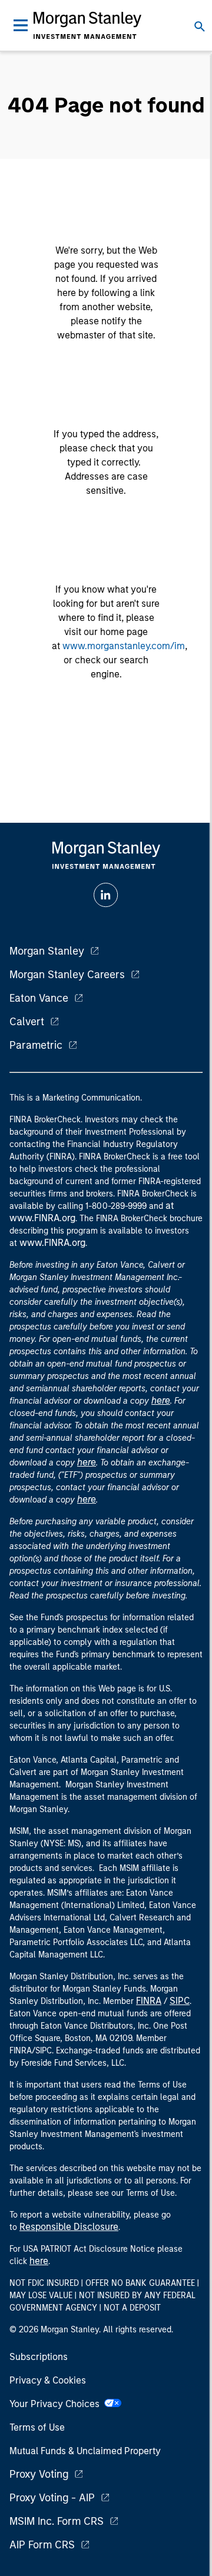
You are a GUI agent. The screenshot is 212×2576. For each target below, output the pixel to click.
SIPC (180, 2001)
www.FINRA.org (52, 1243)
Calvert (27, 1022)
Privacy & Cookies (48, 2380)
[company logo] (87, 25)
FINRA (149, 2001)
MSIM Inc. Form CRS (57, 2521)
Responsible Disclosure (69, 2227)
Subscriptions (39, 2357)
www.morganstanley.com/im (124, 646)
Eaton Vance (39, 998)
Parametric (36, 1045)
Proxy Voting (39, 2474)
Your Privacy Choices (57, 2404)
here (161, 1400)
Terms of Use (37, 2427)
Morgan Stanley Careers (67, 975)
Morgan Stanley (47, 951)
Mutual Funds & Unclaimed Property (85, 2451)
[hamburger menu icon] (21, 25)
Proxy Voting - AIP (52, 2498)
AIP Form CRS (42, 2545)
